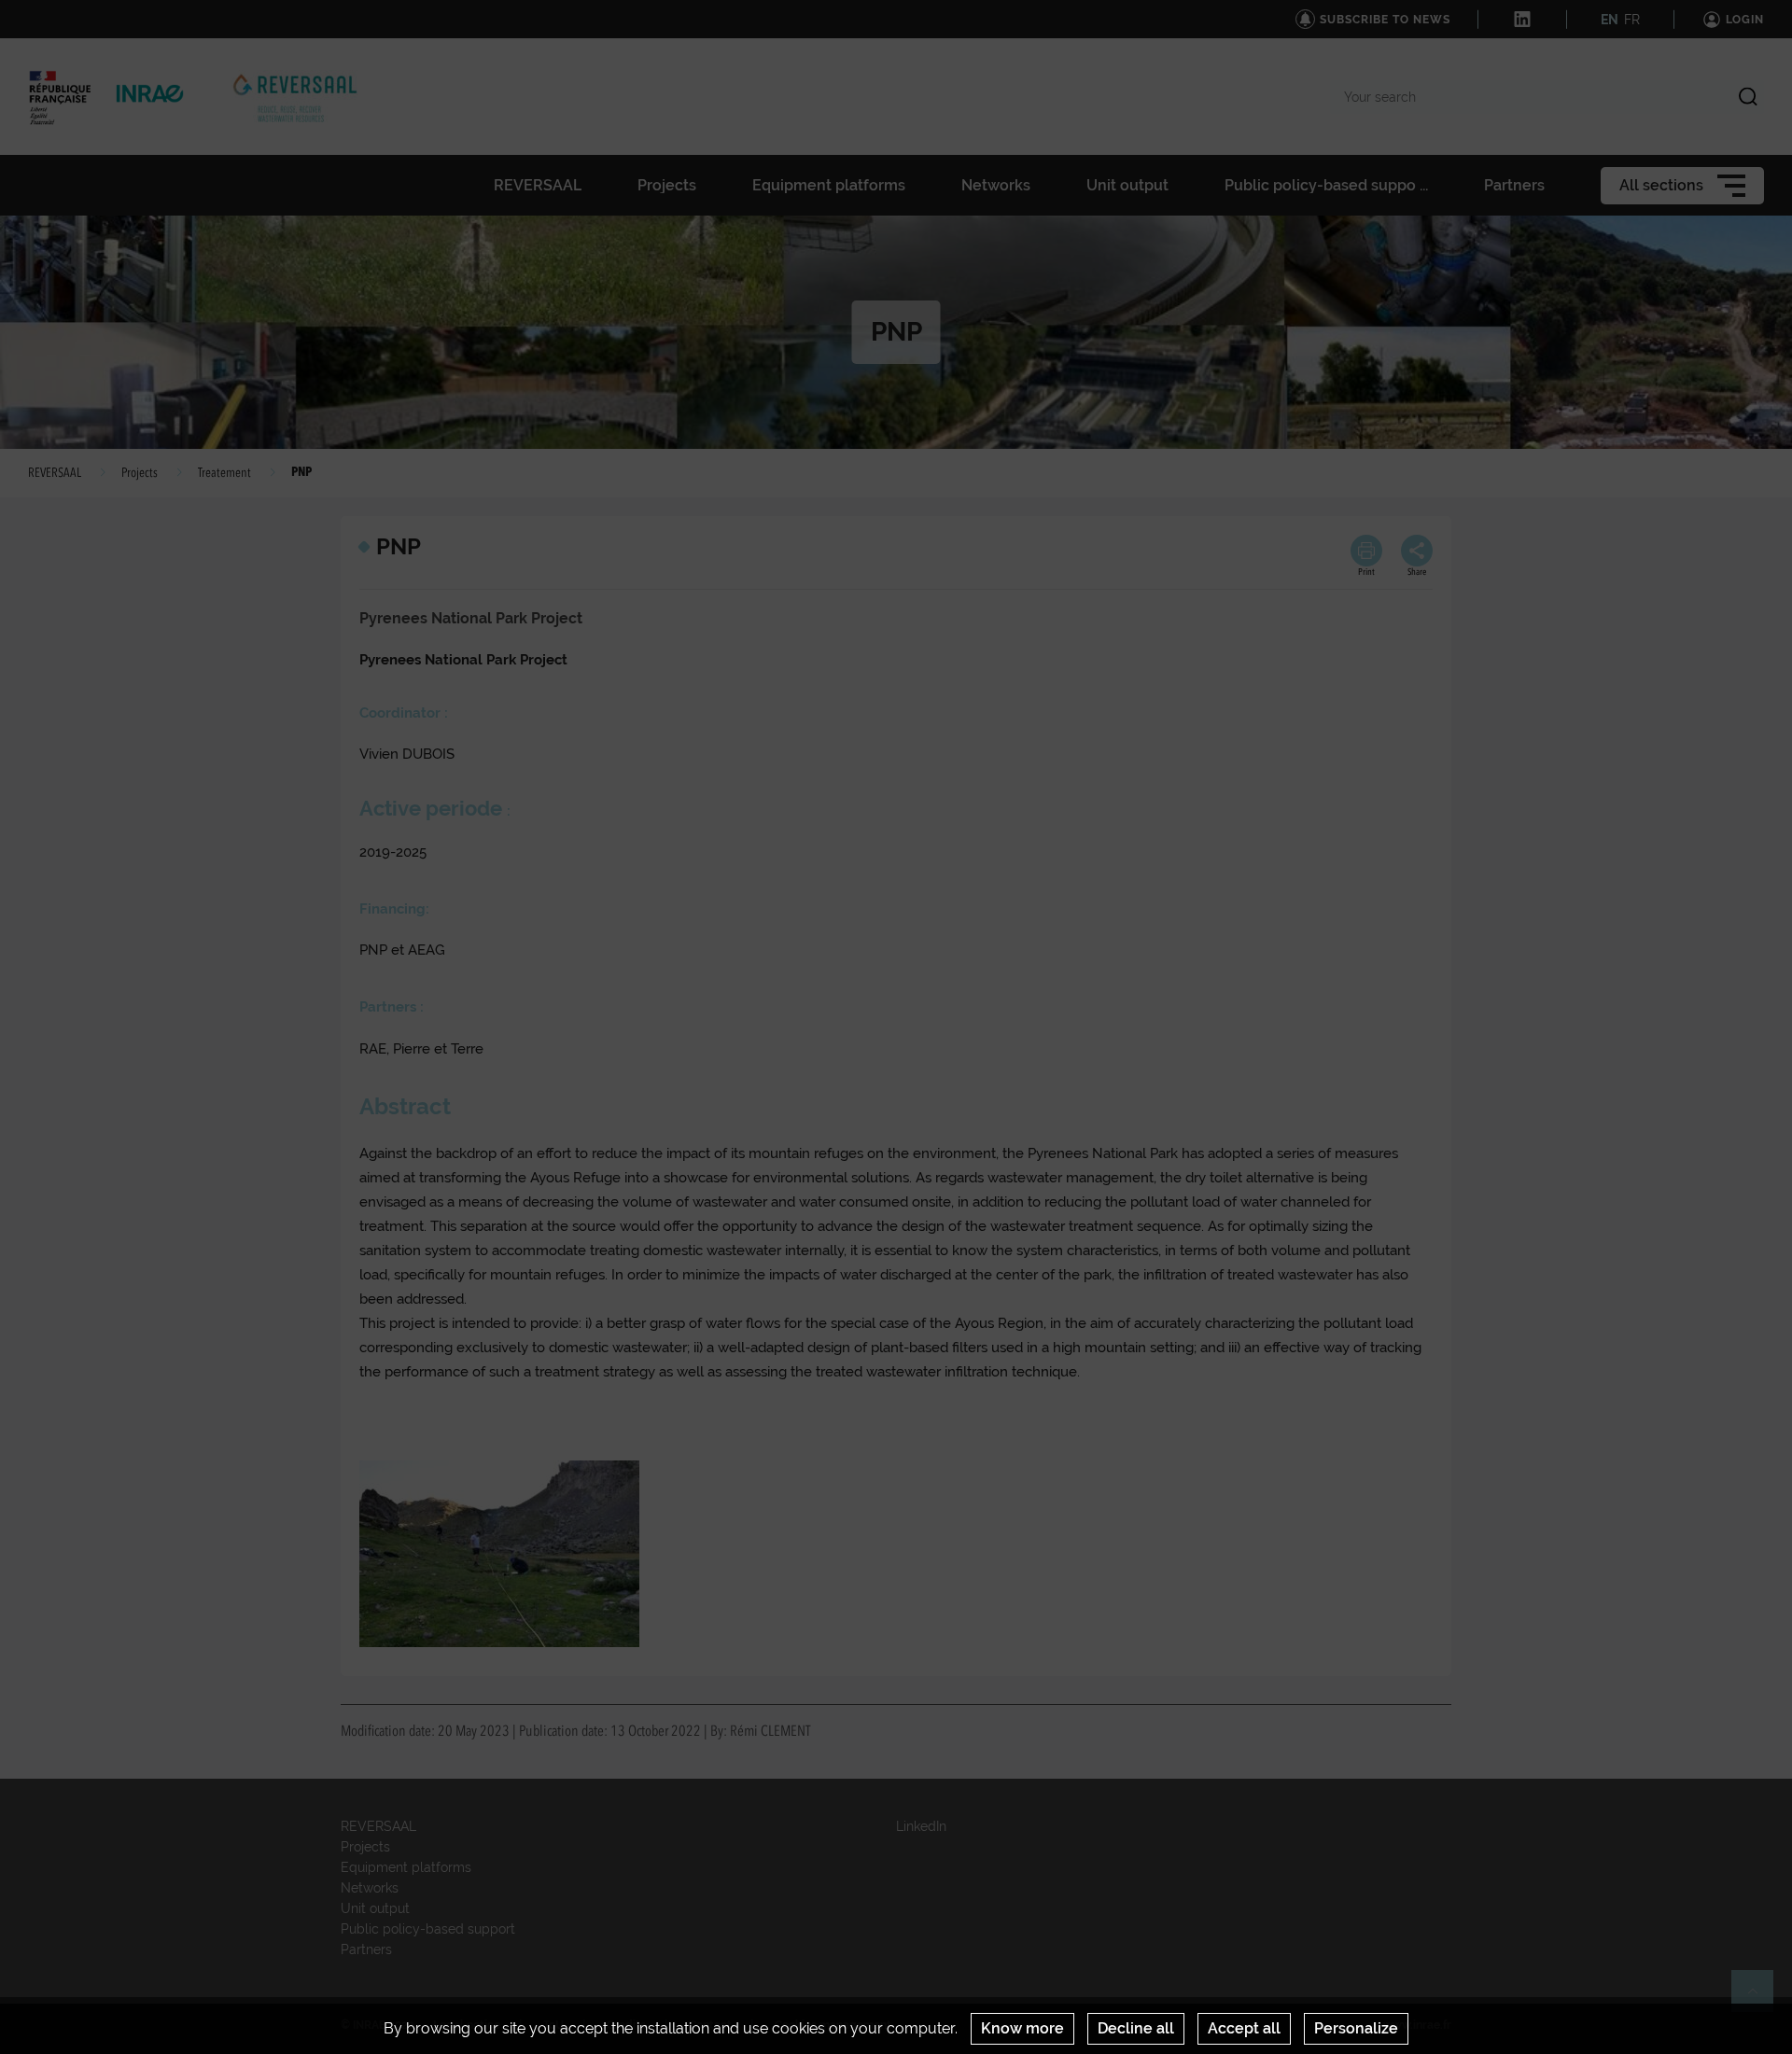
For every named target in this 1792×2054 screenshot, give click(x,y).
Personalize (1356, 2028)
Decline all (1136, 2028)
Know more (1022, 2028)
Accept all (1244, 2028)
